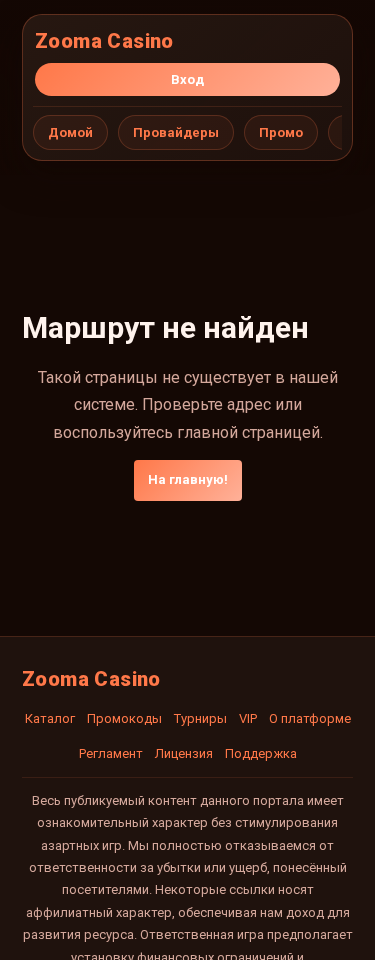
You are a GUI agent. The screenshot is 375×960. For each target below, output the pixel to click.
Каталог (50, 718)
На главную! (188, 479)
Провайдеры (176, 132)
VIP (248, 718)
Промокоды (124, 718)
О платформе (310, 718)
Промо (281, 132)
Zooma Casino (104, 41)
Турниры (200, 718)
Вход (187, 79)
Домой (70, 132)
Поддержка (261, 753)
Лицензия (184, 753)
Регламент (111, 753)
